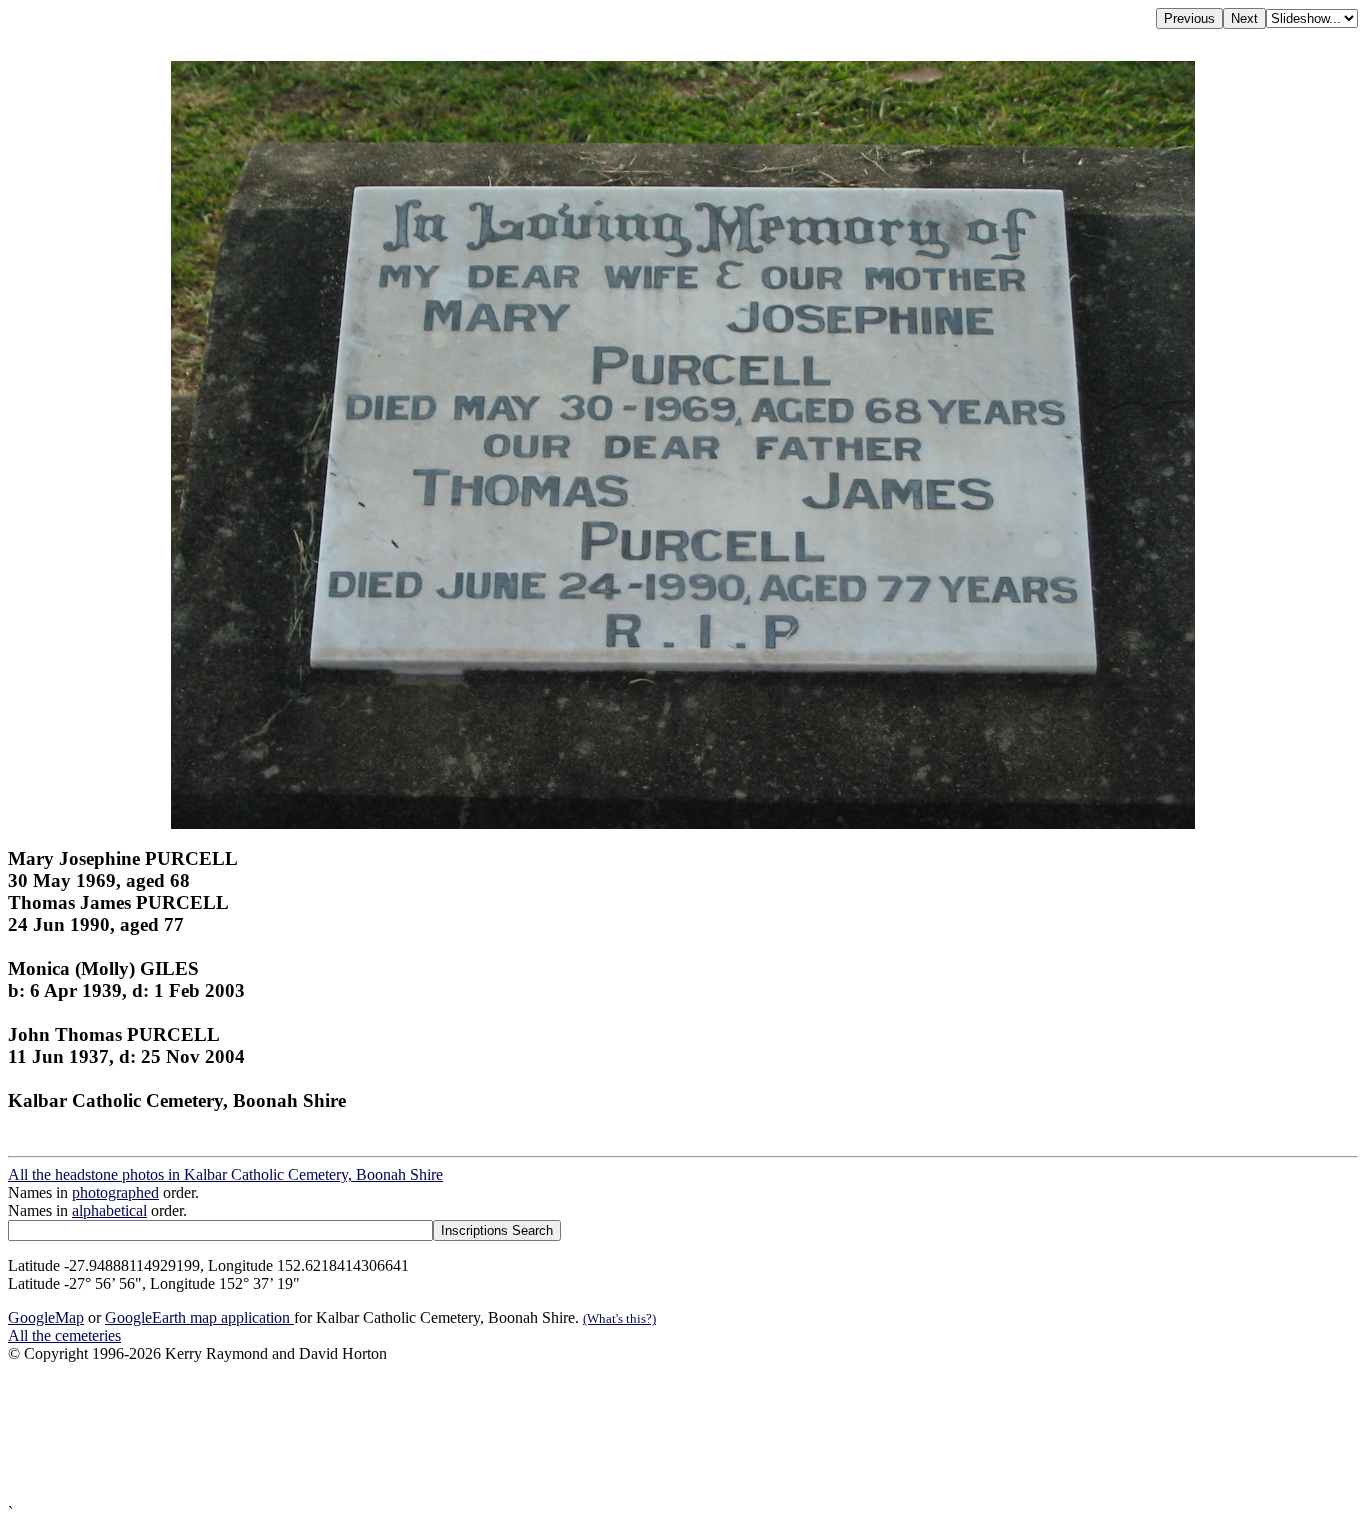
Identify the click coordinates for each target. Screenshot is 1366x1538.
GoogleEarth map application (199, 1317)
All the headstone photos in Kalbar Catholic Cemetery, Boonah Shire (225, 1174)
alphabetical (109, 1210)
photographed (115, 1192)
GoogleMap (46, 1317)
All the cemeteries (64, 1335)
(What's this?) (619, 1318)
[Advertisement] (608, 1433)
